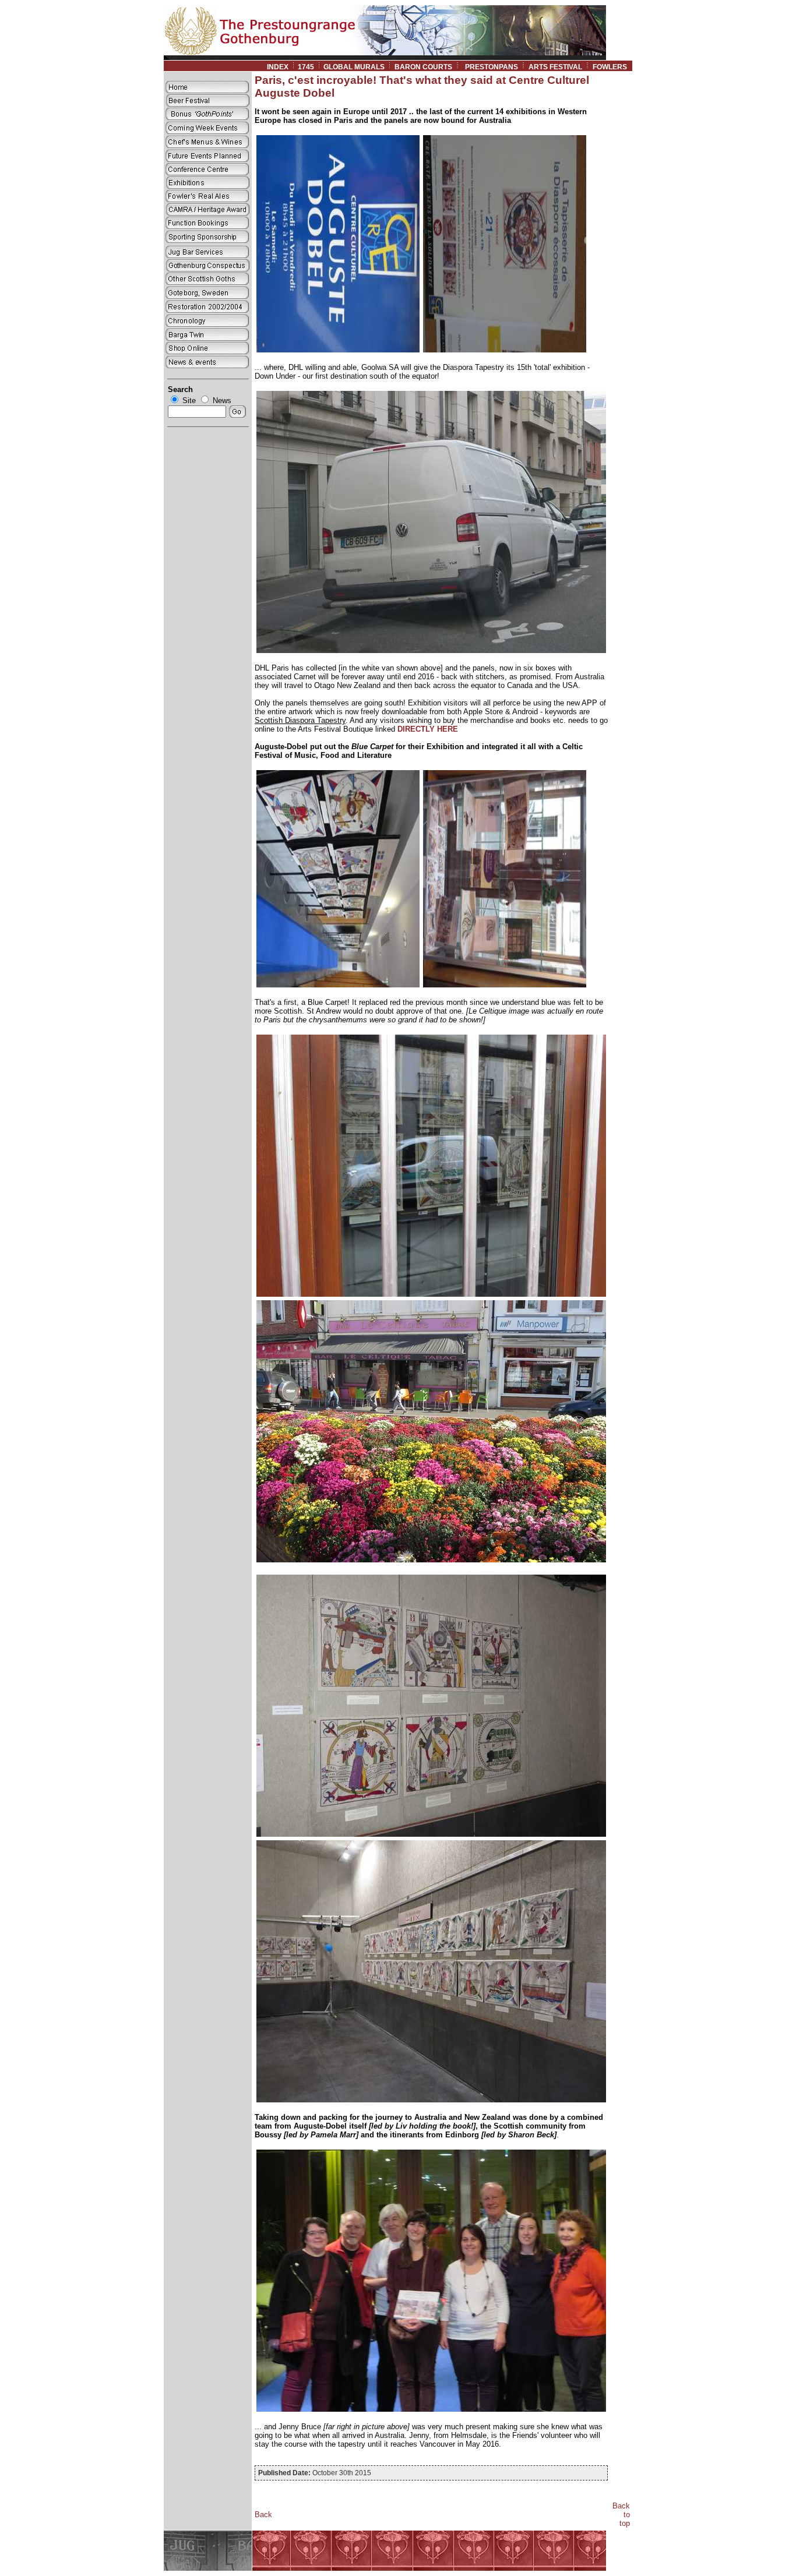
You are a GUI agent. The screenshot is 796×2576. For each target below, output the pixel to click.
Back (263, 2515)
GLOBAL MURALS (354, 67)
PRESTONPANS (492, 67)
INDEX (278, 67)
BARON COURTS (423, 67)
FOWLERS (612, 67)
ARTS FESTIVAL (555, 67)
